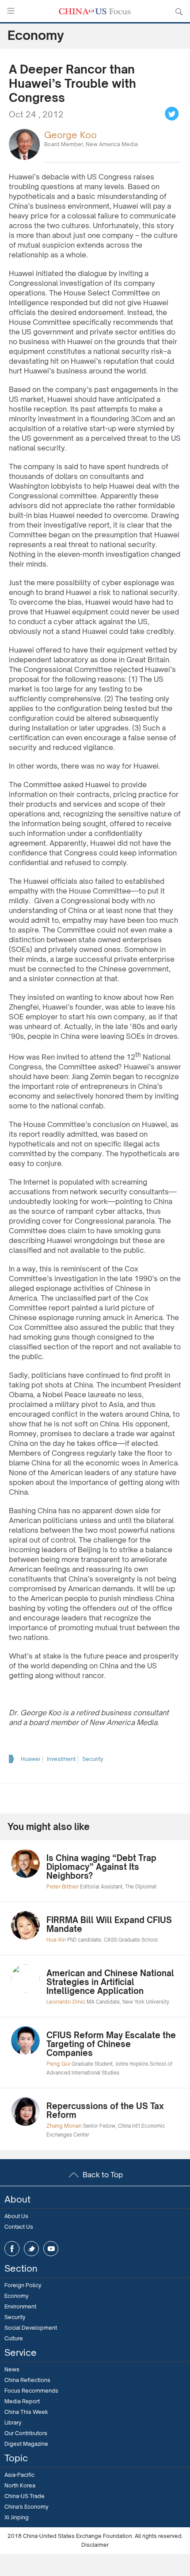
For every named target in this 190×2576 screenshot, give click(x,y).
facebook (12, 2249)
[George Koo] (24, 144)
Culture (14, 2338)
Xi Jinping (17, 2517)
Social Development (31, 2328)
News (12, 2369)
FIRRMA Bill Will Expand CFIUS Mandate (109, 1924)
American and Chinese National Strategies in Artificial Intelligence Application (110, 1982)
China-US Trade (25, 2496)
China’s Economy (27, 2507)
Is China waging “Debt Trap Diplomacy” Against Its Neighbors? (101, 1867)
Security (93, 1759)
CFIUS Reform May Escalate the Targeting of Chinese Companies (111, 2044)
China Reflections (27, 2380)
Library (13, 2423)
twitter (31, 2249)
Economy (17, 2296)
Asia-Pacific (19, 2475)
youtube (51, 2249)
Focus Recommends (31, 2391)
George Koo (70, 135)
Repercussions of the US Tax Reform (105, 2110)
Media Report (22, 2401)
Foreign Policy (23, 2285)
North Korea (20, 2485)
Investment (61, 1759)
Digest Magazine (26, 2444)
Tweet (172, 114)
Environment (20, 2306)
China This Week (26, 2412)
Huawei (30, 1759)
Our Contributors (26, 2433)
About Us (16, 2216)
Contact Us (19, 2227)
